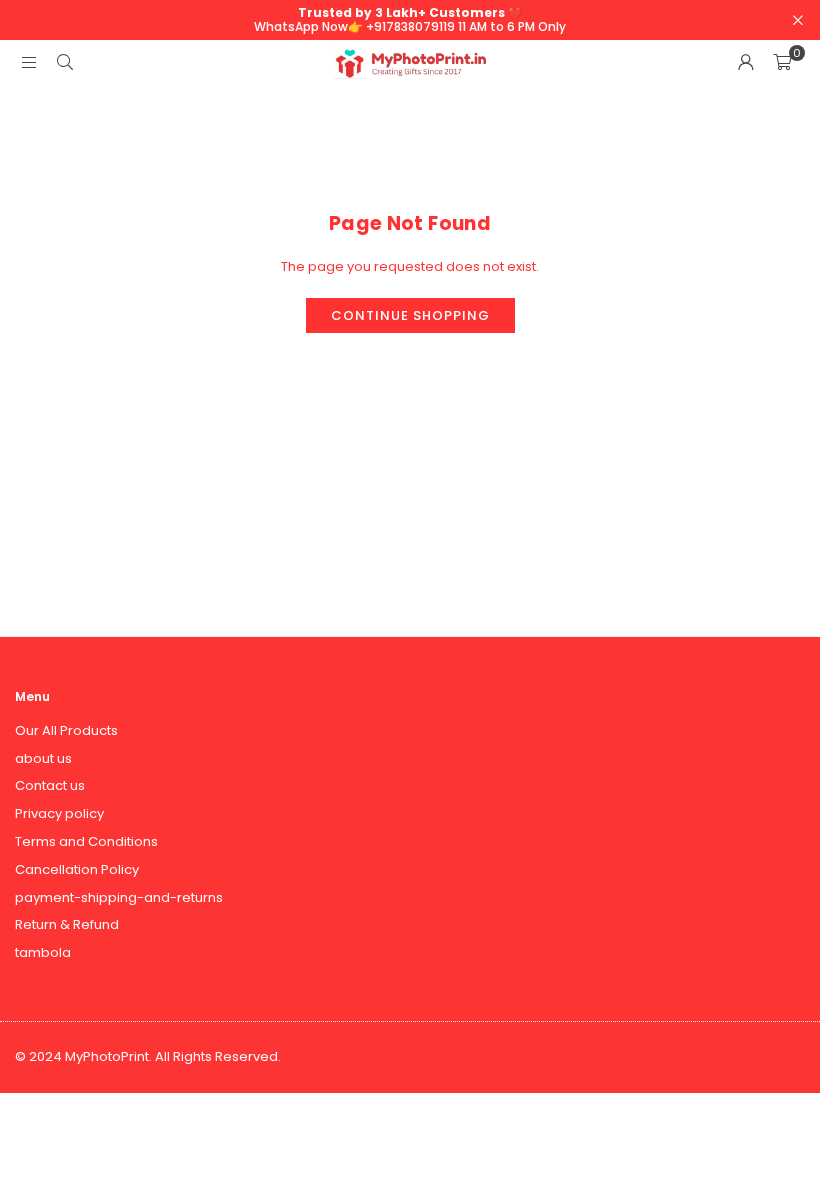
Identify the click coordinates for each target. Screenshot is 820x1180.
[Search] (65, 62)
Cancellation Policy (77, 869)
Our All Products (66, 730)
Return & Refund (67, 924)
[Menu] (29, 62)
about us (43, 758)
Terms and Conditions (86, 841)
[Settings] (746, 63)
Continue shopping (410, 315)
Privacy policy (59, 813)
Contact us (50, 785)
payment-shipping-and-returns (119, 897)
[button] (782, 63)
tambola (43, 952)
